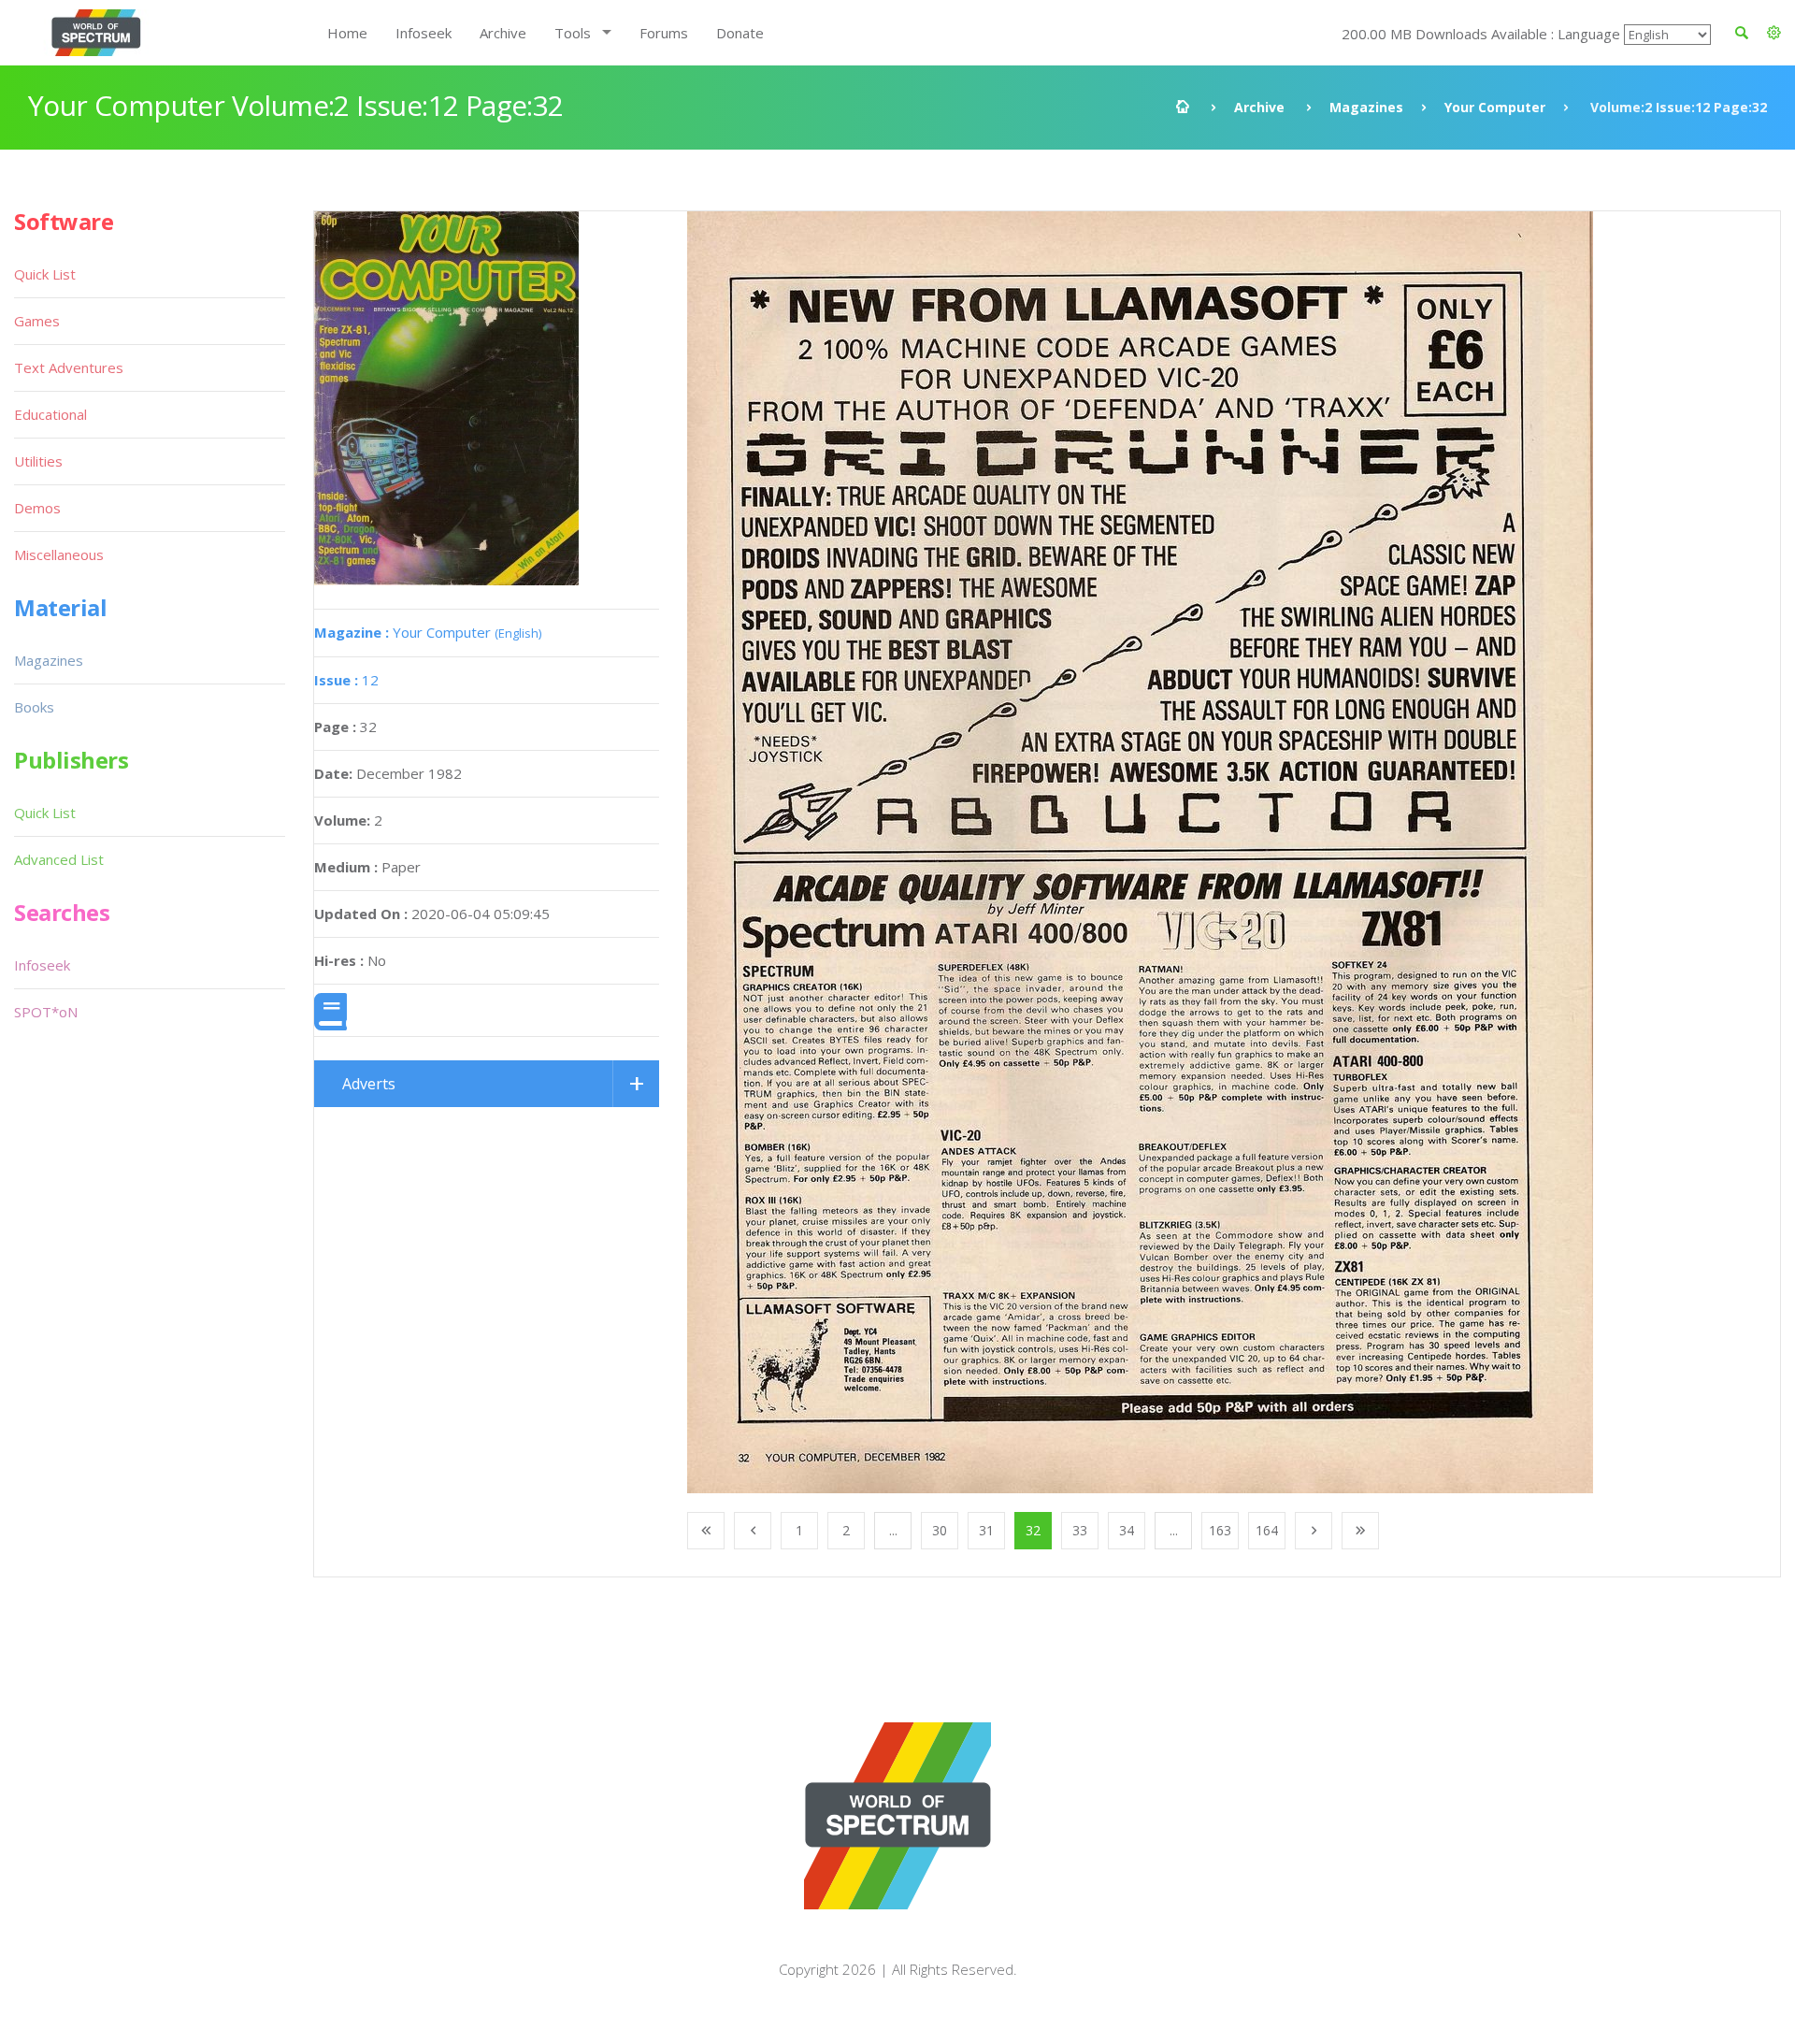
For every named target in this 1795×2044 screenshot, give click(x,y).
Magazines (1366, 107)
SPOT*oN (46, 1012)
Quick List (45, 274)
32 (1033, 1530)
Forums (664, 33)
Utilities (38, 461)
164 (1267, 1530)
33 (1080, 1530)
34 (1127, 1530)
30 (940, 1530)
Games (37, 321)
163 (1220, 1530)
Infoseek (424, 33)
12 (346, 680)
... (893, 1530)
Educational (50, 414)
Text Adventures (69, 367)
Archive (503, 33)
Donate (740, 33)
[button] (1774, 33)
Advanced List (59, 859)
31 (986, 1530)
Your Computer (1495, 107)
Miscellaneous (59, 554)
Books (34, 707)
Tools (573, 33)
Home (347, 33)
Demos (37, 508)
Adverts (369, 1084)
